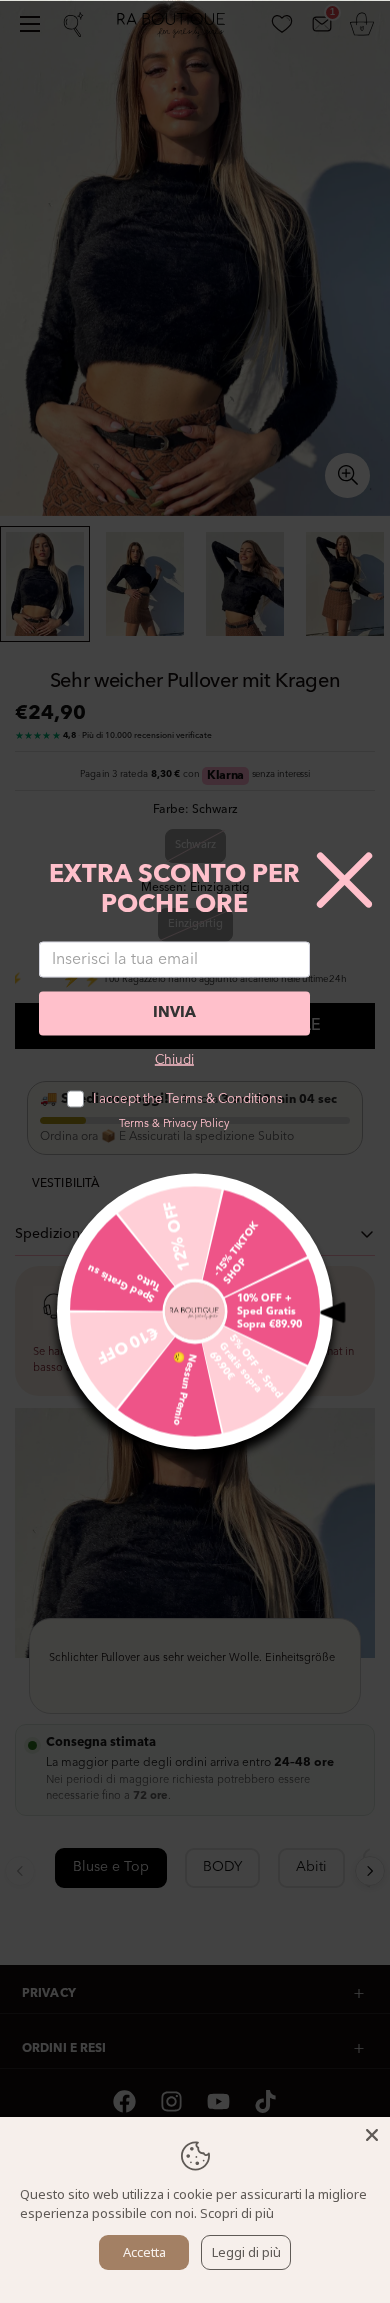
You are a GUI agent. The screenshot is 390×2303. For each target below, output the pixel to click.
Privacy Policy (196, 1123)
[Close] (372, 2135)
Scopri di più (237, 2213)
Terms (134, 1123)
